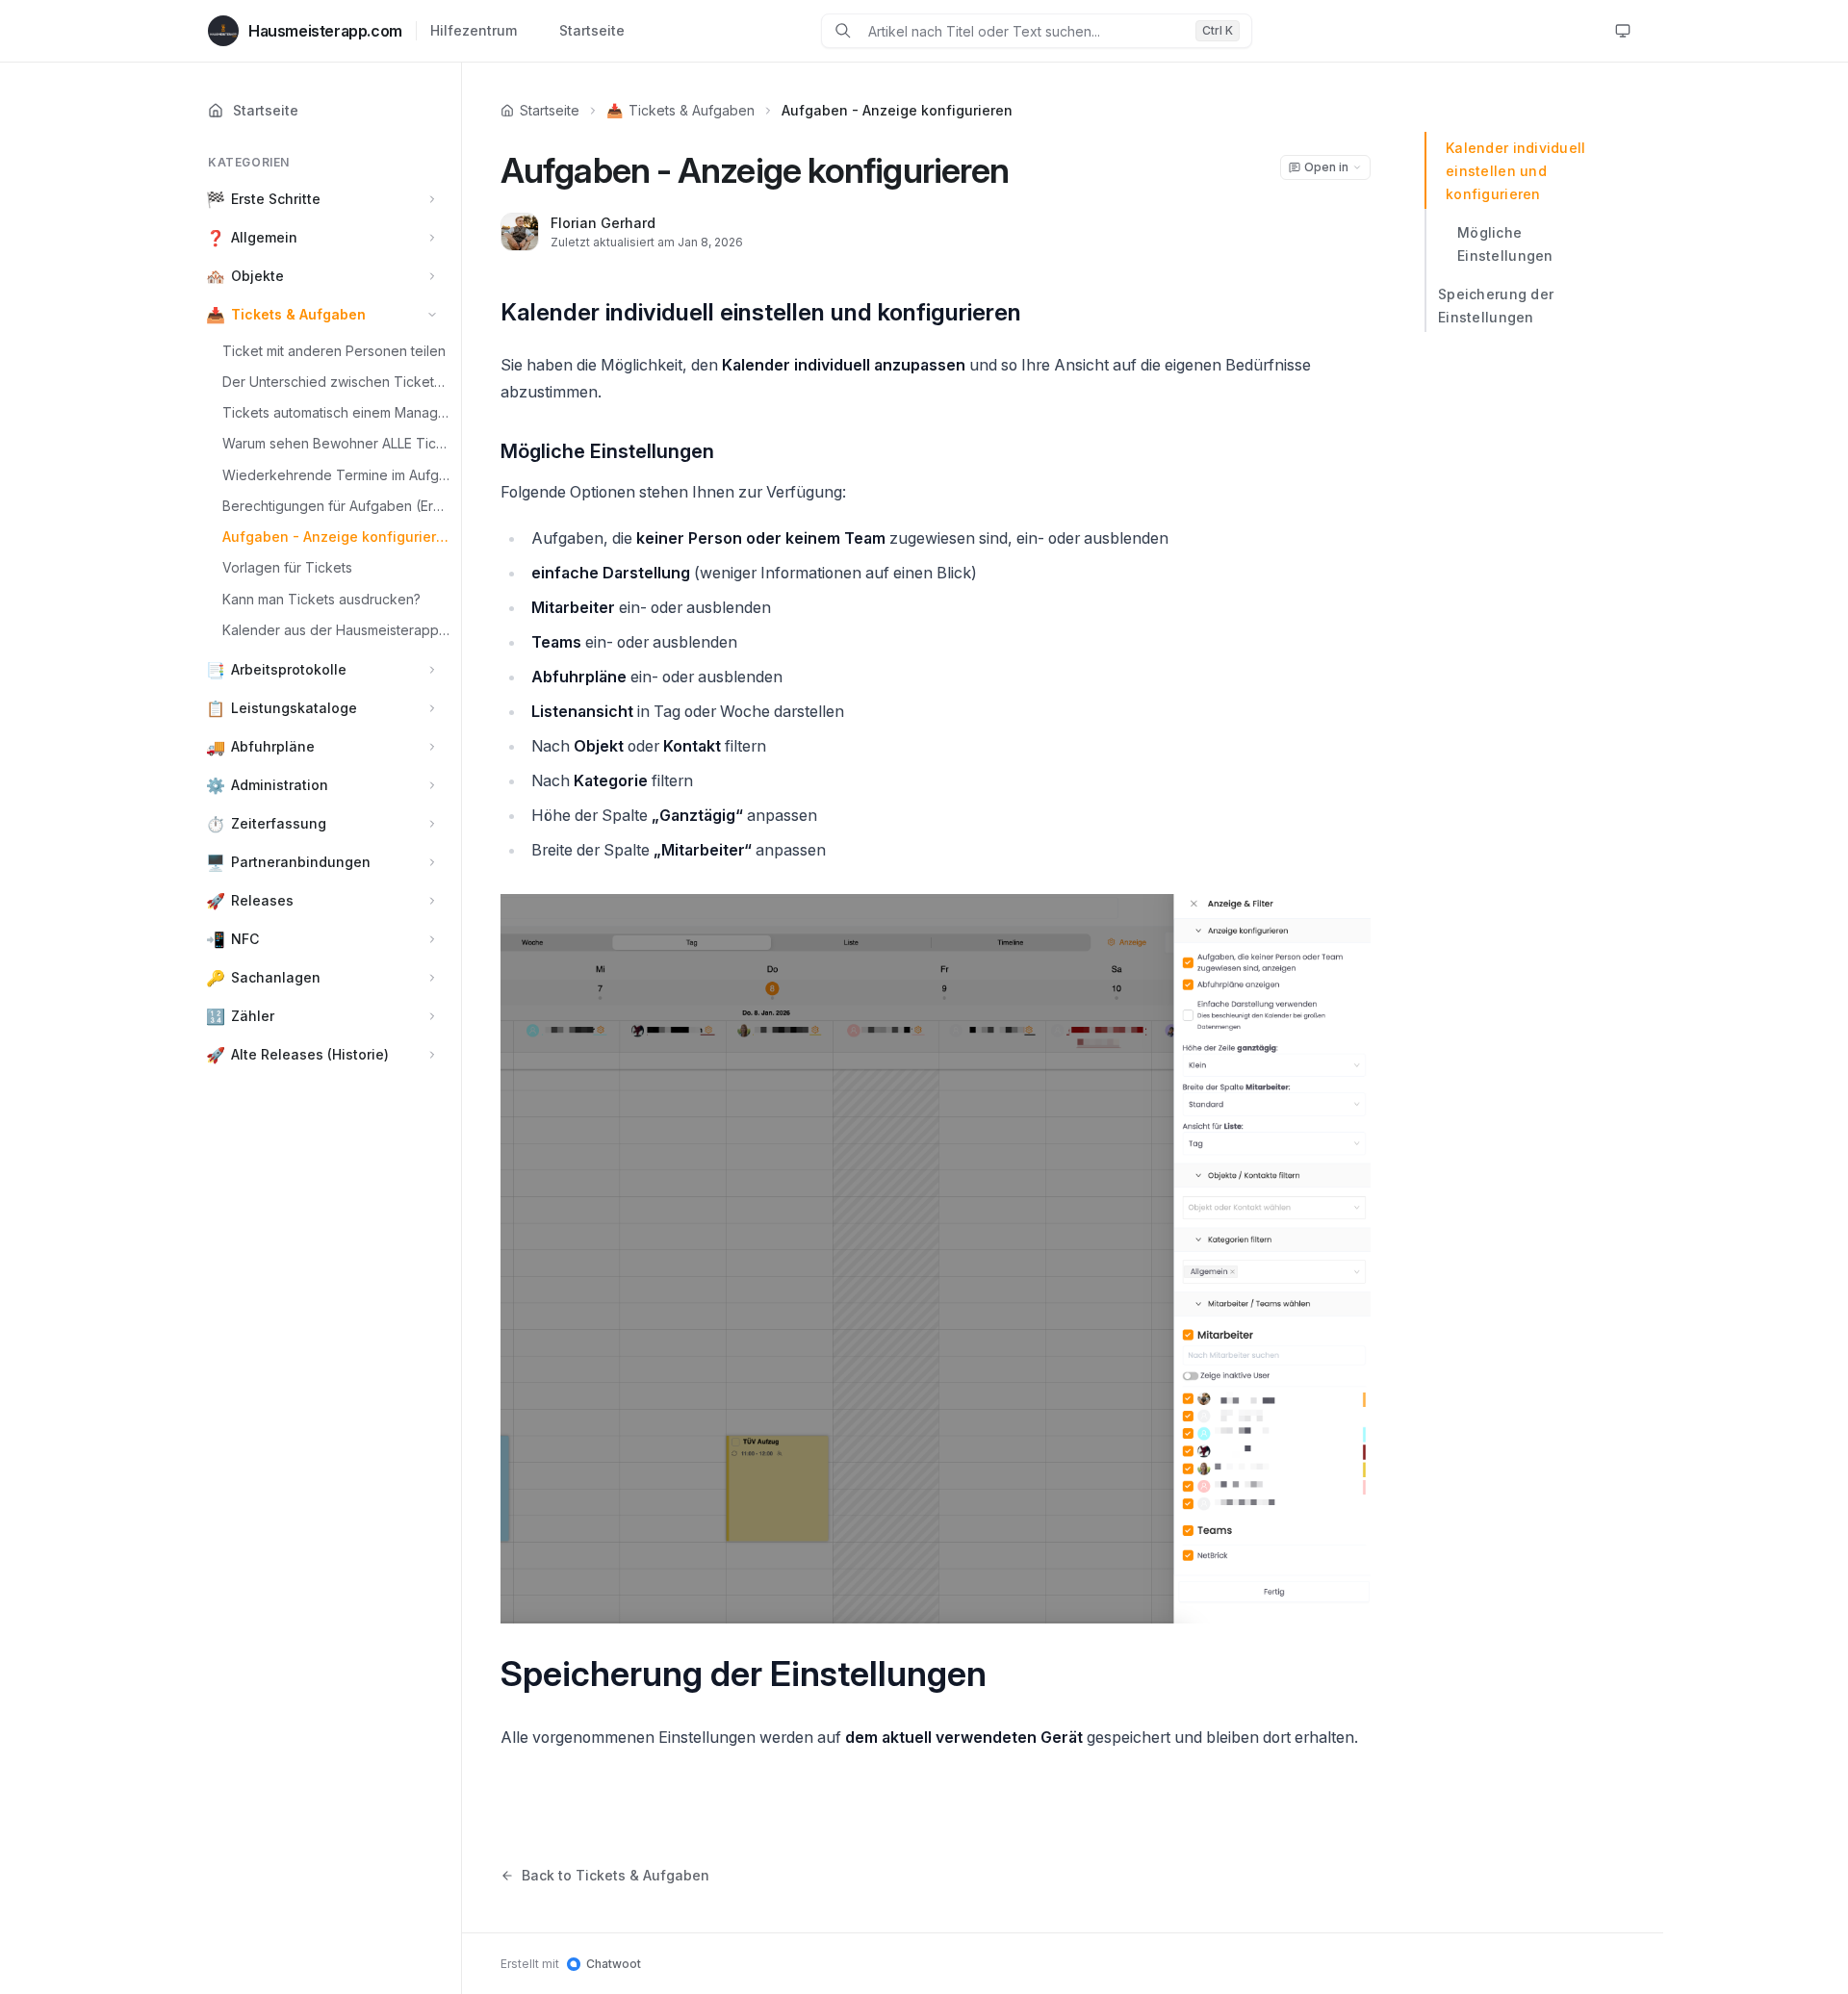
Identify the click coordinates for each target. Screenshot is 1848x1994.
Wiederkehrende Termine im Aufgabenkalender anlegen (336, 475)
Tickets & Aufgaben (298, 314)
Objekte (257, 276)
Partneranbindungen (301, 863)
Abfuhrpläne (273, 747)
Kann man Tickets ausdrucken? (321, 599)
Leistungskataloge (294, 709)
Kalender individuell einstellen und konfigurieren (1516, 171)
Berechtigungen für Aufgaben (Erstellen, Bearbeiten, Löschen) (336, 506)
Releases (262, 901)
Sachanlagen (276, 978)
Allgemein (264, 237)
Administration (280, 786)
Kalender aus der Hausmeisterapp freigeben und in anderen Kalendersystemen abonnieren (336, 630)
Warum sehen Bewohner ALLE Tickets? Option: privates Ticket (336, 444)
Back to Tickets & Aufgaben (616, 1875)
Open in (1326, 167)
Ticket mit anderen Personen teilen (334, 351)
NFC (245, 940)
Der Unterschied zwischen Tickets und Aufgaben (336, 382)
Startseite (592, 30)
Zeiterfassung (279, 824)
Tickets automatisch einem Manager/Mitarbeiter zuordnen (336, 413)
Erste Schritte (276, 199)
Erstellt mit (571, 1964)
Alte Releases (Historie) (310, 1055)
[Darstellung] (1623, 31)
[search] (1024, 31)
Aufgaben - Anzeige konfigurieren (336, 537)
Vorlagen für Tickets (287, 568)
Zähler (253, 1017)
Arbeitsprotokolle (289, 670)
